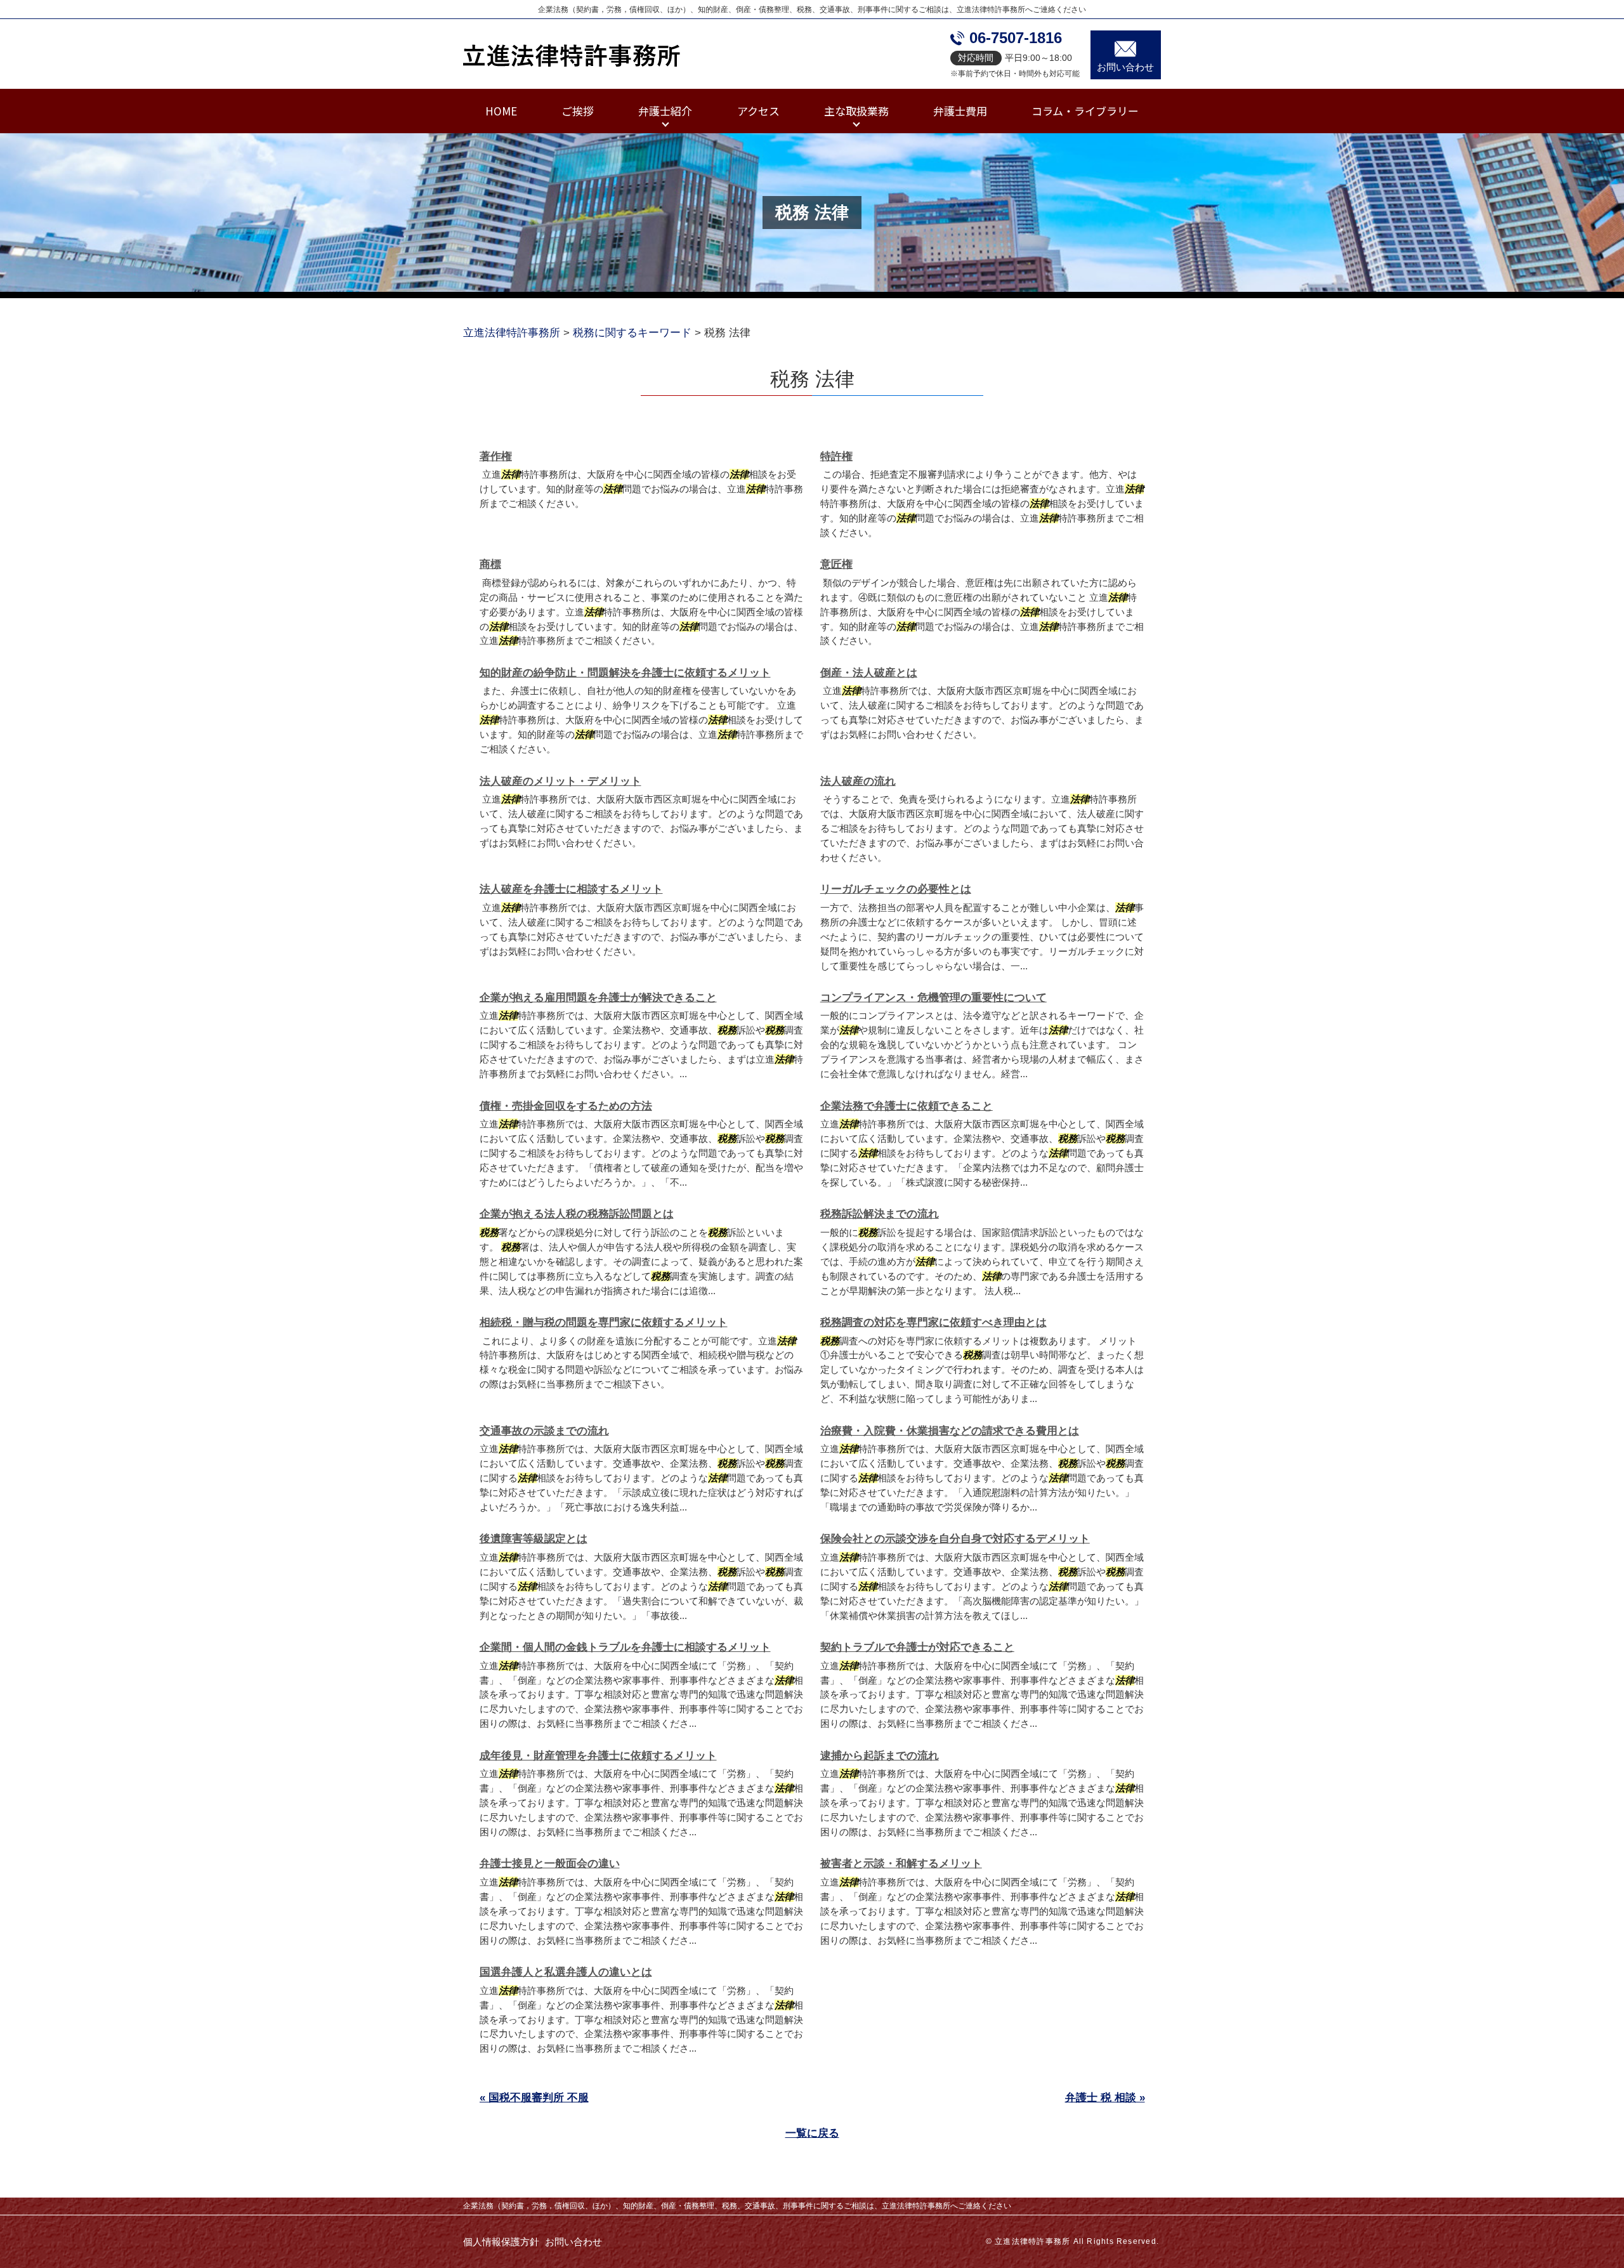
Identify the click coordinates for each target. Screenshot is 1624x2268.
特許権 (836, 456)
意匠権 (836, 564)
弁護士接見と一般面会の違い (550, 1864)
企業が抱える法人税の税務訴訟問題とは (577, 1214)
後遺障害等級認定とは (534, 1539)
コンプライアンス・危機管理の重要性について (933, 998)
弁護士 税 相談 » (1105, 2098)
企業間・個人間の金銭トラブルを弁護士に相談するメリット (625, 1647)
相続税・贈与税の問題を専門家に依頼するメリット (604, 1322)
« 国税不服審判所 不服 (534, 2098)
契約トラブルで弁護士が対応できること (917, 1647)
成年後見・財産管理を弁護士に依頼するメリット (598, 1756)
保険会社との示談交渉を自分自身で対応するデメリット (955, 1539)
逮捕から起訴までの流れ (880, 1756)
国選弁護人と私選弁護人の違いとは (566, 1972)
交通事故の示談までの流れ (544, 1431)
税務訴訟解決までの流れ (880, 1214)
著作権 (496, 456)
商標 (490, 564)
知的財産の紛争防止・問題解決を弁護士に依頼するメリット (625, 673)
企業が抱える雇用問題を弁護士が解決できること (598, 998)
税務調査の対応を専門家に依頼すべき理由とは (933, 1322)
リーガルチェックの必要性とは (896, 889)
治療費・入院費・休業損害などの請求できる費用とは (950, 1431)
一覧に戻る (812, 2133)
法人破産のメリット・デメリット (560, 781)
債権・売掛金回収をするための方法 (566, 1106)
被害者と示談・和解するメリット (901, 1864)
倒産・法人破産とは (869, 673)
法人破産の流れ (858, 781)
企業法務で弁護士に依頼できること (907, 1106)
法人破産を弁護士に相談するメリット (571, 889)
